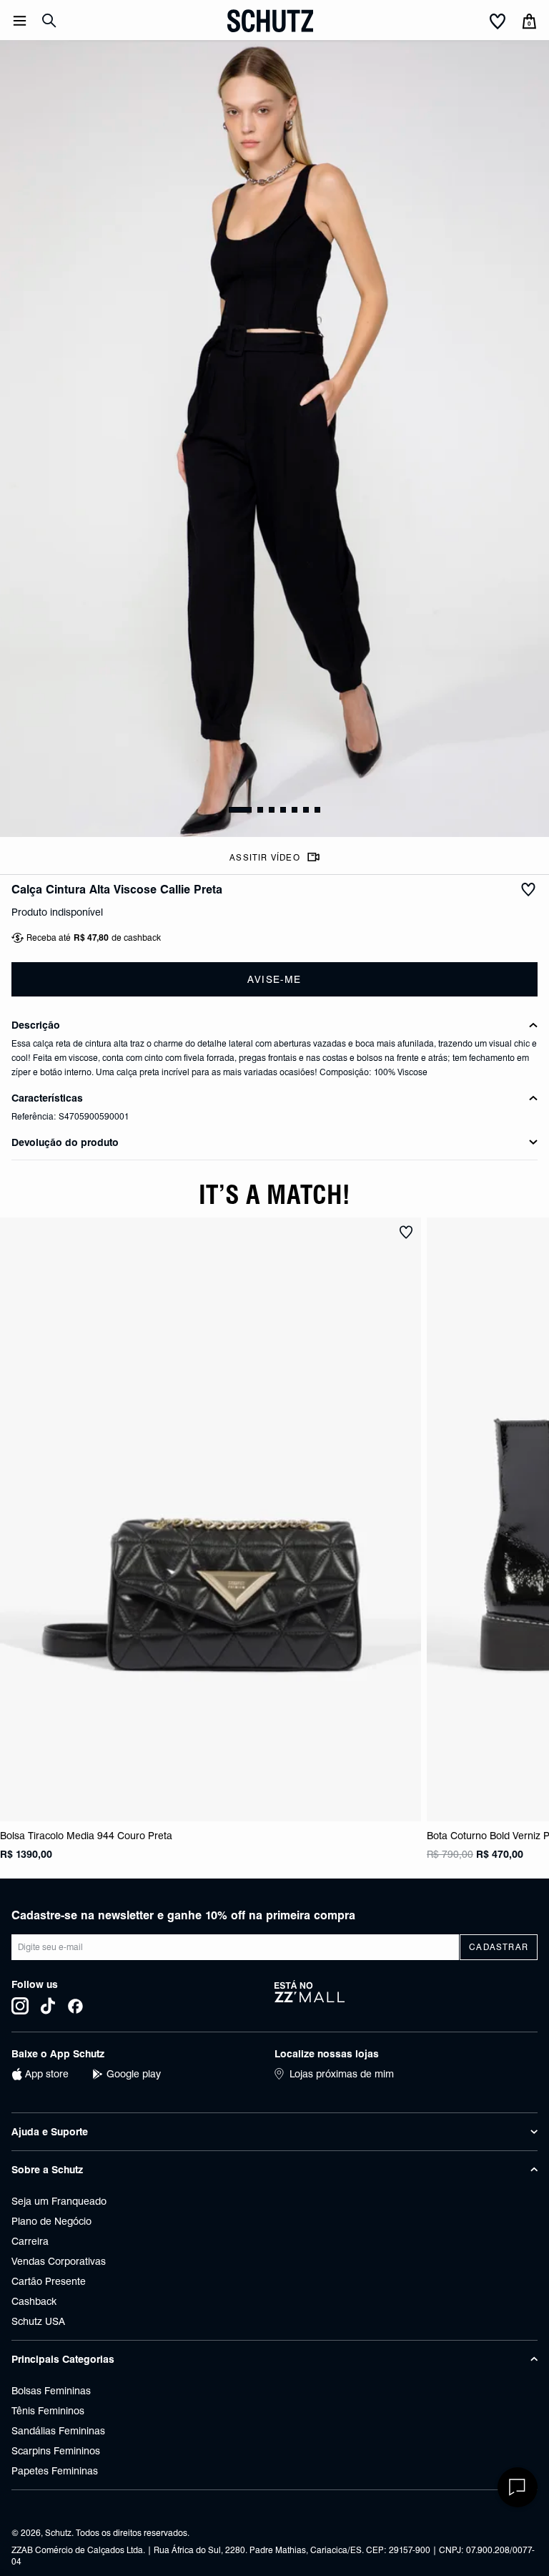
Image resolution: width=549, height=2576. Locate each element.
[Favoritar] (528, 890)
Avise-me (274, 979)
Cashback (34, 2301)
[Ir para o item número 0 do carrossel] (240, 810)
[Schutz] (270, 21)
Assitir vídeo (265, 857)
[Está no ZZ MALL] (406, 1997)
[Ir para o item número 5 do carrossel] (306, 810)
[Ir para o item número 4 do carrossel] (295, 810)
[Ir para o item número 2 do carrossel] (272, 810)
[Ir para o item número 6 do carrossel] (317, 810)
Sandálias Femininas (58, 2431)
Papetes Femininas (55, 2471)
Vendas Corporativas (59, 2261)
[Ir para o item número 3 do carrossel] (283, 810)
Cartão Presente (49, 2281)
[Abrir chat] (518, 2487)
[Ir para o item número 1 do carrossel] (260, 810)
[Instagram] (20, 2006)
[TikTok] (48, 2006)
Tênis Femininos (48, 2411)
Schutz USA (38, 2321)
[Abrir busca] (49, 21)
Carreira (30, 2241)
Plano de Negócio (51, 2221)
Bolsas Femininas (51, 2391)
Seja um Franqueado (59, 2201)
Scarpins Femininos (56, 2451)
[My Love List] (498, 22)
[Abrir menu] (20, 21)
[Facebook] (75, 2006)
